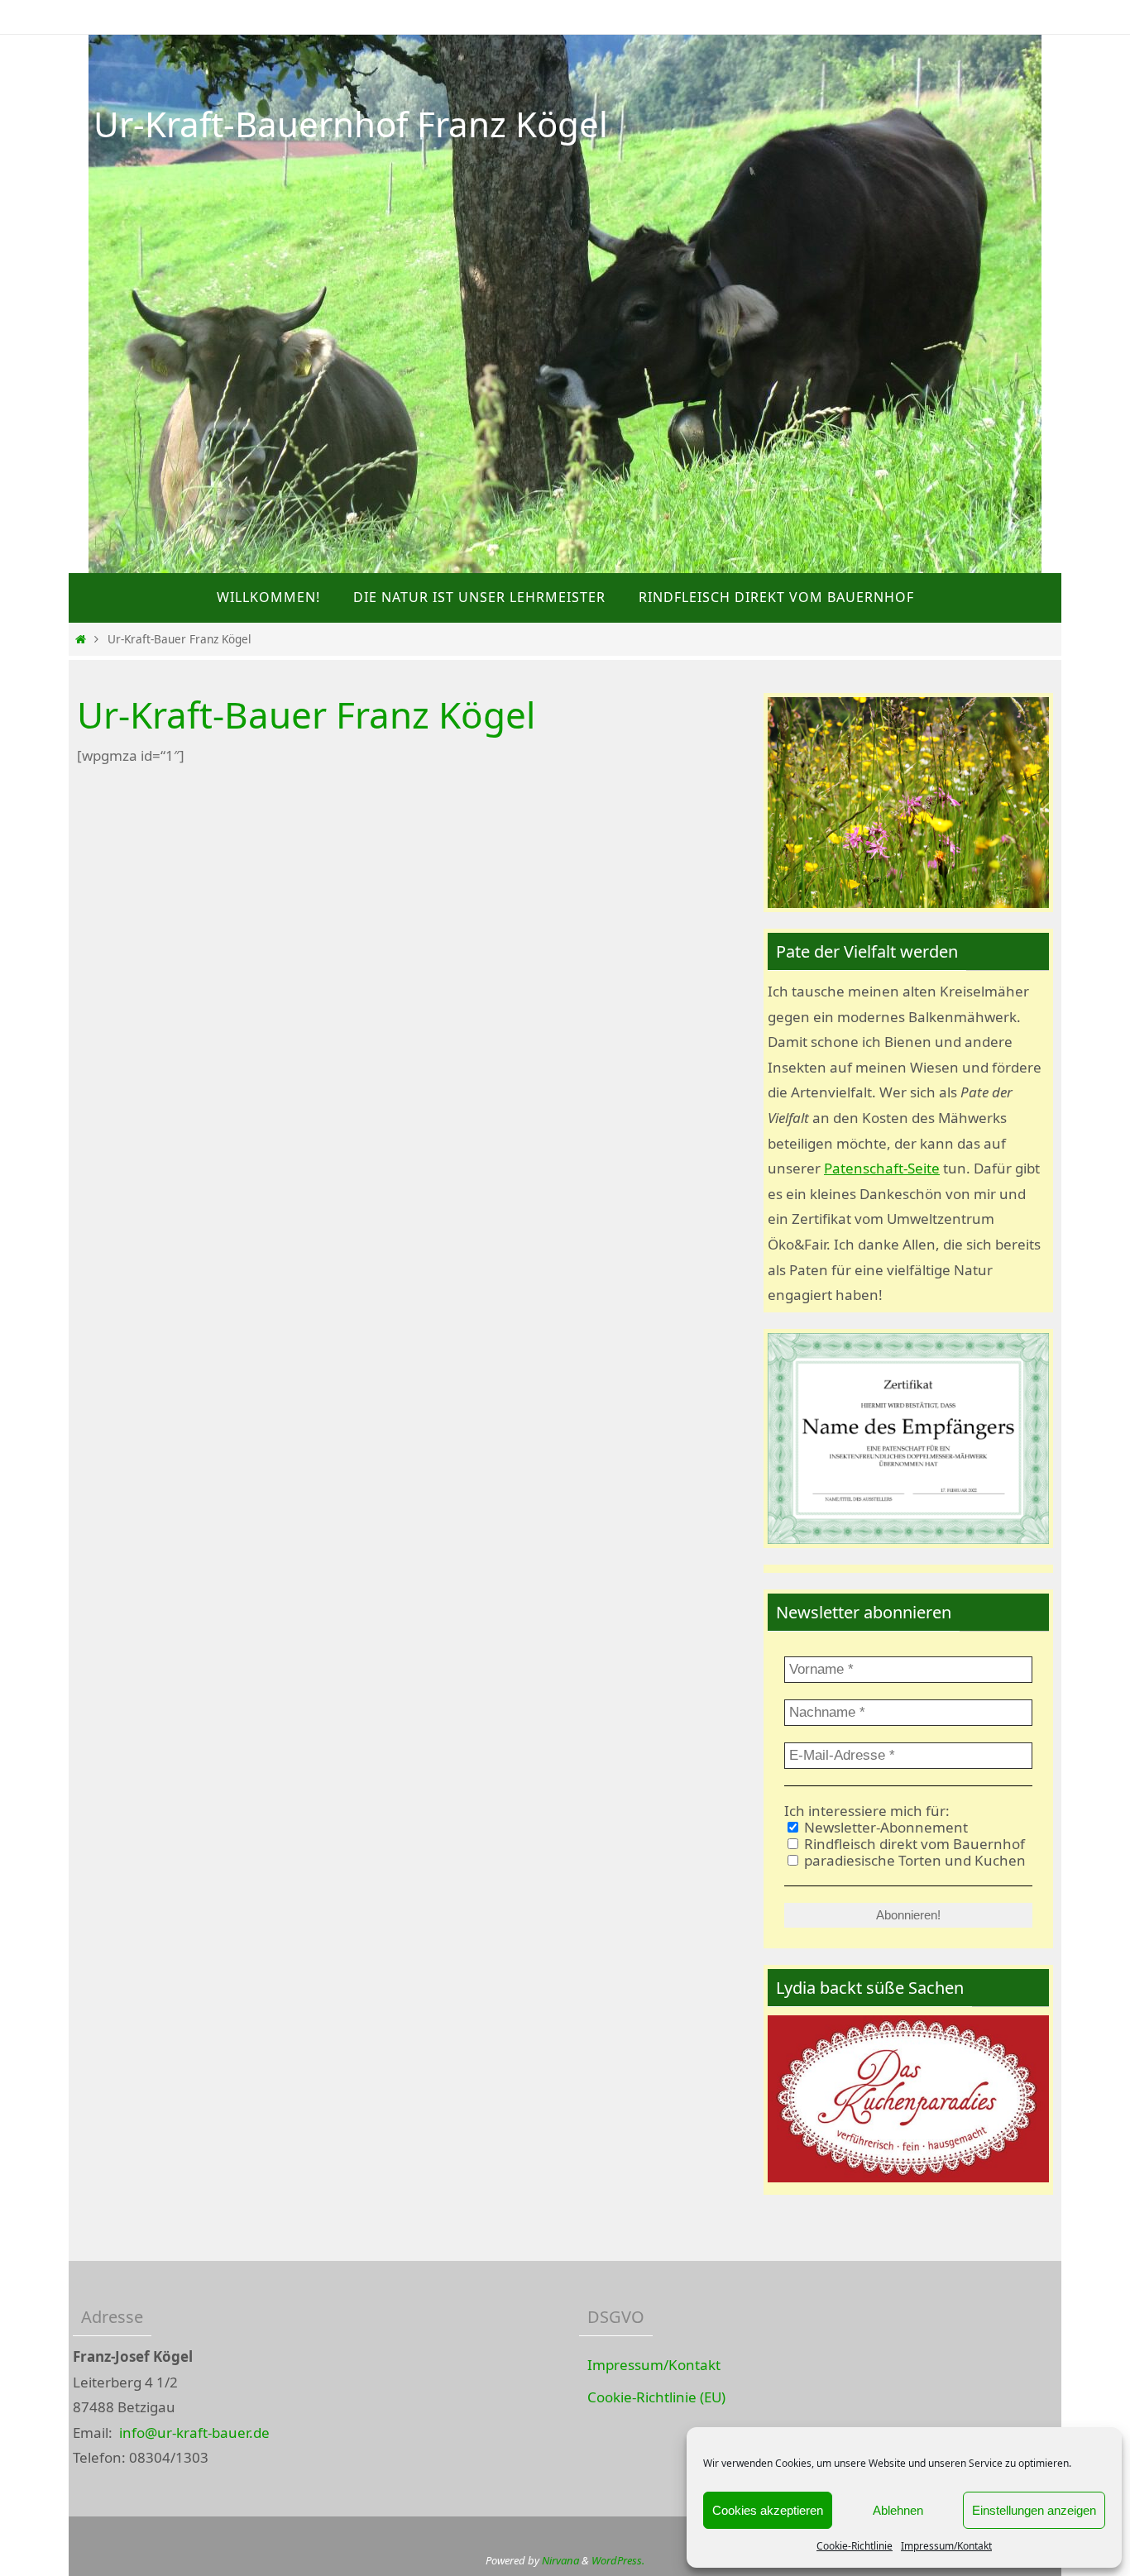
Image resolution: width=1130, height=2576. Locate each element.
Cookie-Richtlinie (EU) (656, 2397)
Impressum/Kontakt (946, 2546)
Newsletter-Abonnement (884, 1828)
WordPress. (618, 2560)
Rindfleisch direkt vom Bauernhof (913, 1844)
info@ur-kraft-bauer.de (194, 2433)
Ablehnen (898, 2510)
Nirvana (560, 2560)
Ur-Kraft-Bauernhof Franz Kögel (351, 124)
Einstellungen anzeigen (1034, 2510)
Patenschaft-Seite (882, 1168)
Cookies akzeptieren (768, 2510)
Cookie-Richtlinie (855, 2546)
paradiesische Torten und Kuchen (913, 1861)
